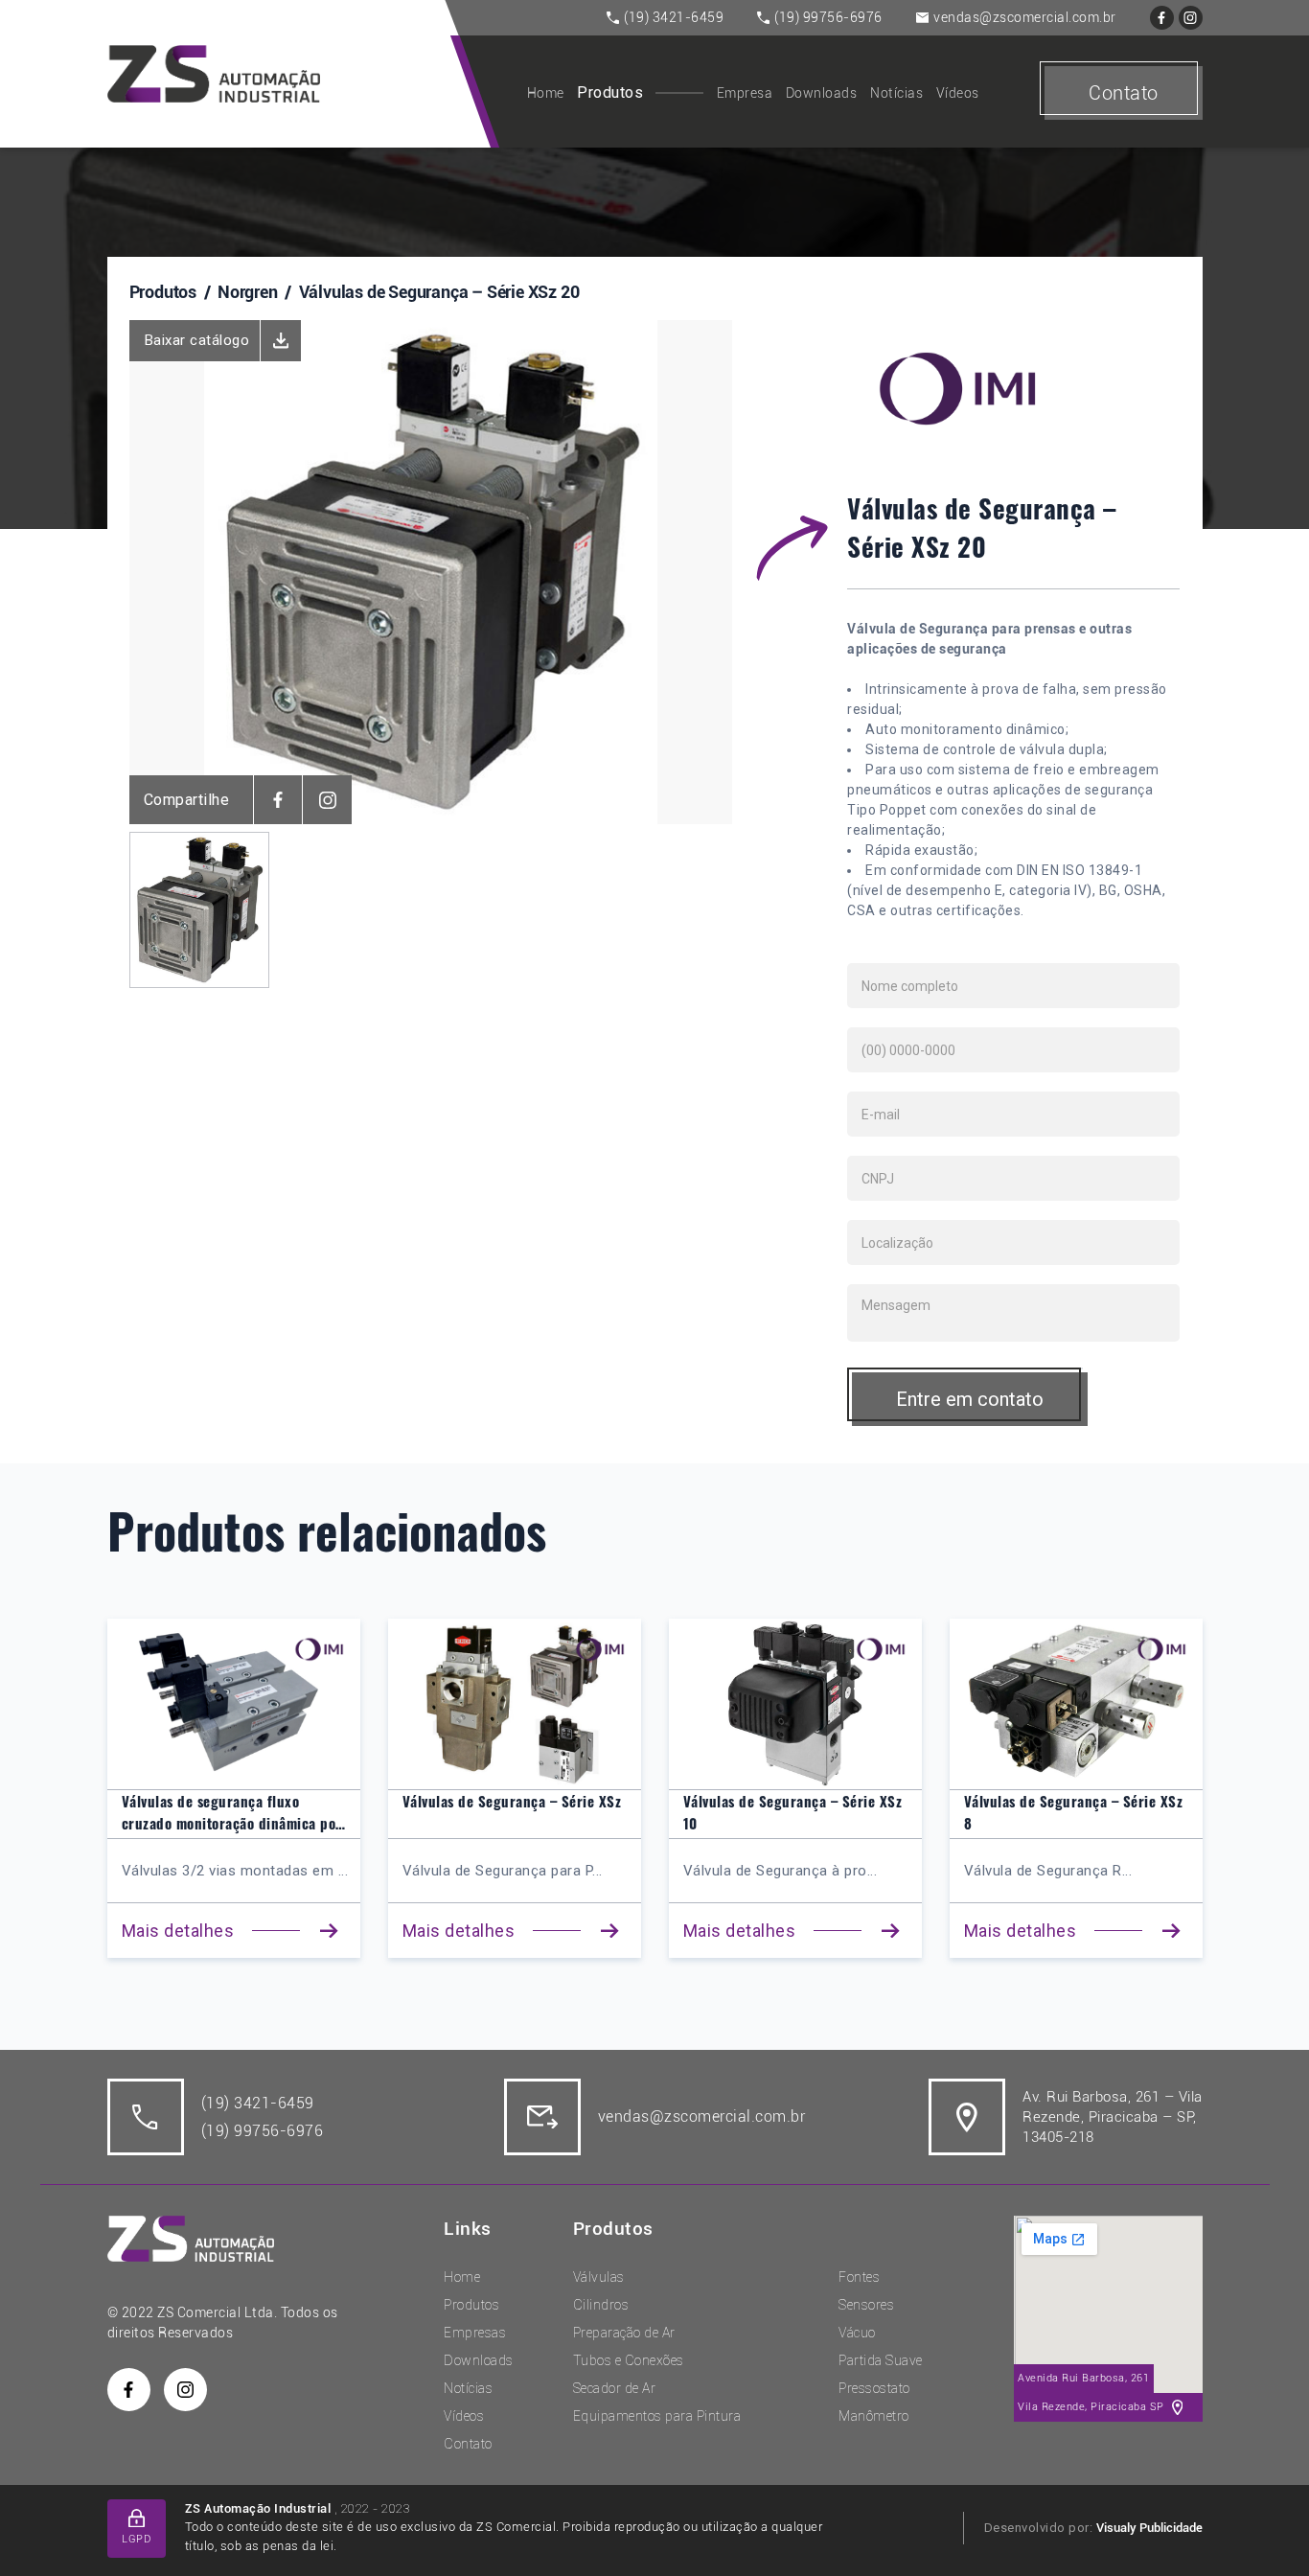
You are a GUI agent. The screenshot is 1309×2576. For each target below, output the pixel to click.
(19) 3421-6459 (674, 17)
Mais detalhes (178, 1931)
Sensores (866, 2305)
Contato (1124, 93)
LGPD (136, 2539)
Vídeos (958, 93)
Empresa (745, 93)
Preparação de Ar (624, 2333)
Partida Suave (881, 2360)
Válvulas (599, 2277)
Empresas (475, 2333)
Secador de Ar (615, 2388)
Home (546, 93)
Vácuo (857, 2333)
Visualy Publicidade (1149, 2528)
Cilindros (601, 2305)
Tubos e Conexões (629, 2360)
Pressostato (874, 2388)
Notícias (896, 93)
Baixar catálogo (197, 340)
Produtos (610, 92)
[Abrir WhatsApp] (1261, 2528)
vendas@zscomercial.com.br (1025, 17)
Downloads (822, 93)
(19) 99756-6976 (828, 17)
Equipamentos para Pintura (657, 2416)
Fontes (859, 2277)
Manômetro (874, 2416)
